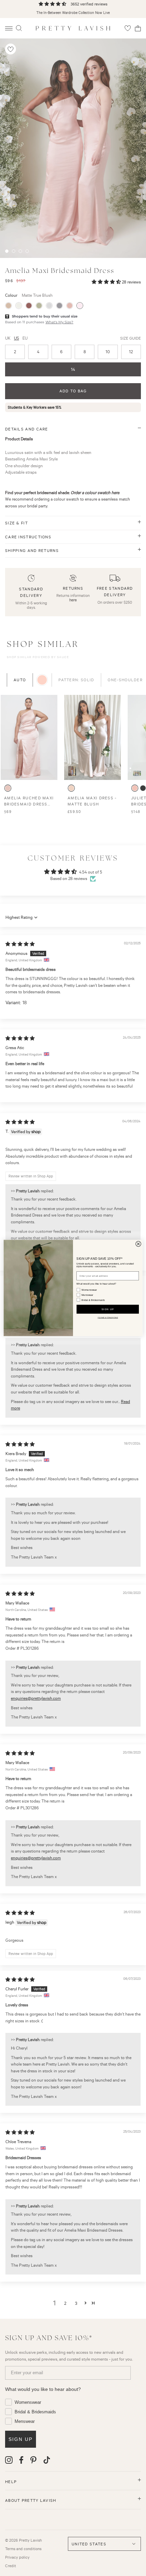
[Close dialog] (139, 1244)
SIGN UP (108, 1309)
